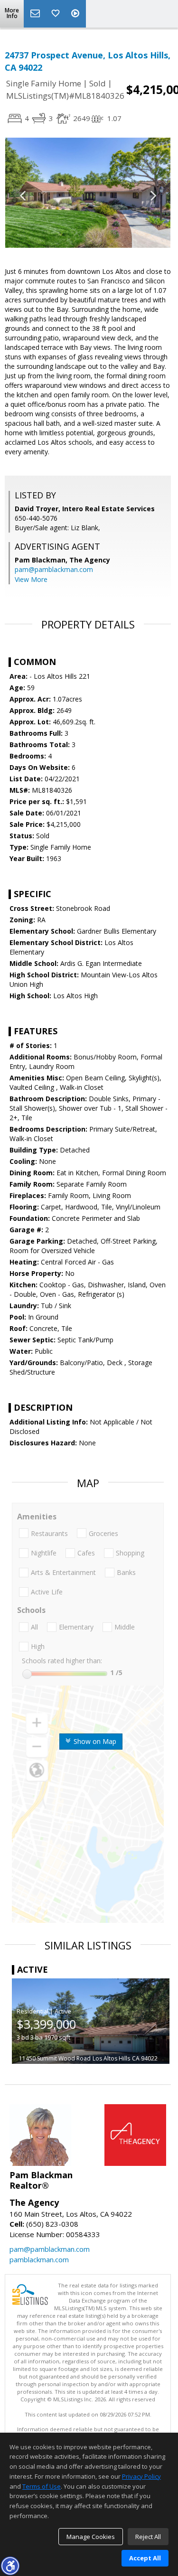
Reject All (148, 2537)
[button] (10, 2566)
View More (31, 579)
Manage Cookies (91, 2537)
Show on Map (94, 1741)
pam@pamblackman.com (54, 569)
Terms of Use (42, 2486)
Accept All (145, 2558)
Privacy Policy (141, 2476)
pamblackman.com (39, 2259)
